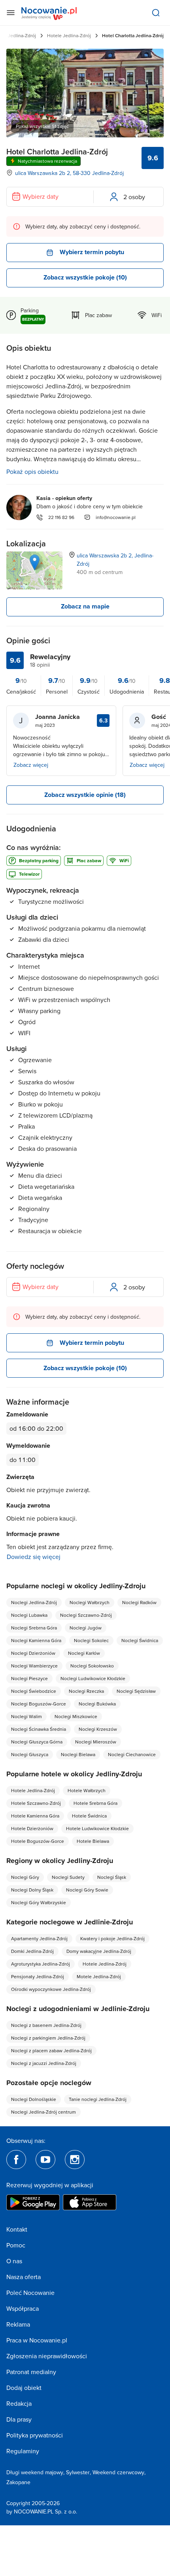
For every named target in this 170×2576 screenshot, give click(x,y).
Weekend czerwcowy (118, 2472)
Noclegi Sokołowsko (92, 1666)
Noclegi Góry (25, 1877)
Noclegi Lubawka (29, 1615)
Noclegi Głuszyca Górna (37, 1742)
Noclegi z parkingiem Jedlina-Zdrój (48, 2038)
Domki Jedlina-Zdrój (32, 1951)
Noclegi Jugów (86, 1628)
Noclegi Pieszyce (29, 1678)
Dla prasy (19, 2419)
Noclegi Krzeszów (98, 1729)
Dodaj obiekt (24, 2388)
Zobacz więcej (31, 765)
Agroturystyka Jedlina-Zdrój (41, 1964)
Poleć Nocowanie (30, 2293)
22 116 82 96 (61, 517)
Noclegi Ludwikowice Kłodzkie (93, 1678)
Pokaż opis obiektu (32, 471)
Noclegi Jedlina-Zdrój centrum (43, 2112)
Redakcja (19, 2403)
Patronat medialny (31, 2372)
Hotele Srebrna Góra (95, 1803)
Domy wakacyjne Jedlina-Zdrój (99, 1951)
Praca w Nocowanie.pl (37, 2340)
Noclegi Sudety (68, 1877)
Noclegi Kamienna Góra (36, 1640)
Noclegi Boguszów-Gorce (39, 1704)
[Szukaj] (156, 13)
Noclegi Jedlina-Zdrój (34, 1602)
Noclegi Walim (26, 1716)
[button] (35, 562)
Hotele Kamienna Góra (35, 1816)
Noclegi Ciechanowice (132, 1754)
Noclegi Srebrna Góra (34, 1628)
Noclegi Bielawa (78, 1754)
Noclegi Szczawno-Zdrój (86, 1615)
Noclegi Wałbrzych (90, 1602)
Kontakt (17, 2229)
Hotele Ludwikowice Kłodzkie (97, 1828)
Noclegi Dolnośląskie (34, 2099)
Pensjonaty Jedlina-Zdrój (38, 1976)
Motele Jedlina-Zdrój (99, 1976)
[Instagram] (75, 2160)
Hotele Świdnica (89, 1816)
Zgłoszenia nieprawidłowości (47, 2356)
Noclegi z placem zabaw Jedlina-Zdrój (51, 2050)
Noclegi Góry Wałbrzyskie (39, 1902)
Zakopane (18, 2482)
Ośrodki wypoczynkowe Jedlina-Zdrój (51, 1989)
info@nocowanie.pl (116, 517)
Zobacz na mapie (85, 606)
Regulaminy (23, 2451)
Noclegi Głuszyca (30, 1754)
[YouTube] (45, 2160)
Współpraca (23, 2308)
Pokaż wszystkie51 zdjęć (42, 126)
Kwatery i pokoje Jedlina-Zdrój (112, 1938)
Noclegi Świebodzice (34, 1691)
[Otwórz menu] (11, 13)
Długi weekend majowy (35, 2472)
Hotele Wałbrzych (87, 1790)
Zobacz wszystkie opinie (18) (85, 795)
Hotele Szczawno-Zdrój (36, 1803)
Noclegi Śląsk (112, 1877)
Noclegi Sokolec (91, 1640)
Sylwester (78, 2472)
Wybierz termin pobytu (92, 252)
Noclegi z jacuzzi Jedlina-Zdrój (44, 2063)
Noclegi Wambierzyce (34, 1666)
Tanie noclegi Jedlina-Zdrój (98, 2099)
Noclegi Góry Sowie (87, 1890)
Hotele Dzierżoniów (32, 1828)
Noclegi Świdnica (140, 1640)
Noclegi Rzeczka (86, 1691)
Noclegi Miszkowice (76, 1716)
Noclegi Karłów (84, 1653)
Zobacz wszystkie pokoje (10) (85, 277)
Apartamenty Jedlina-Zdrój (39, 1938)
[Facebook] (16, 2160)
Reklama (18, 2324)
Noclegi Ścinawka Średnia (39, 1729)
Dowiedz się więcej (34, 1557)
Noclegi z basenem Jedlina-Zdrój (46, 2025)
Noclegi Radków (139, 1602)
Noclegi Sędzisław (136, 1691)
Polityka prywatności (35, 2435)
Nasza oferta (24, 2277)
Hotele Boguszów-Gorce (38, 1841)
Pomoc (16, 2245)
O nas (14, 2261)
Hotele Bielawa (93, 1841)
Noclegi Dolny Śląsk (32, 1890)
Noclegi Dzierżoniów (33, 1653)
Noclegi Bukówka (97, 1704)
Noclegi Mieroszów (96, 1742)
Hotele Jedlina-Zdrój (69, 35)
